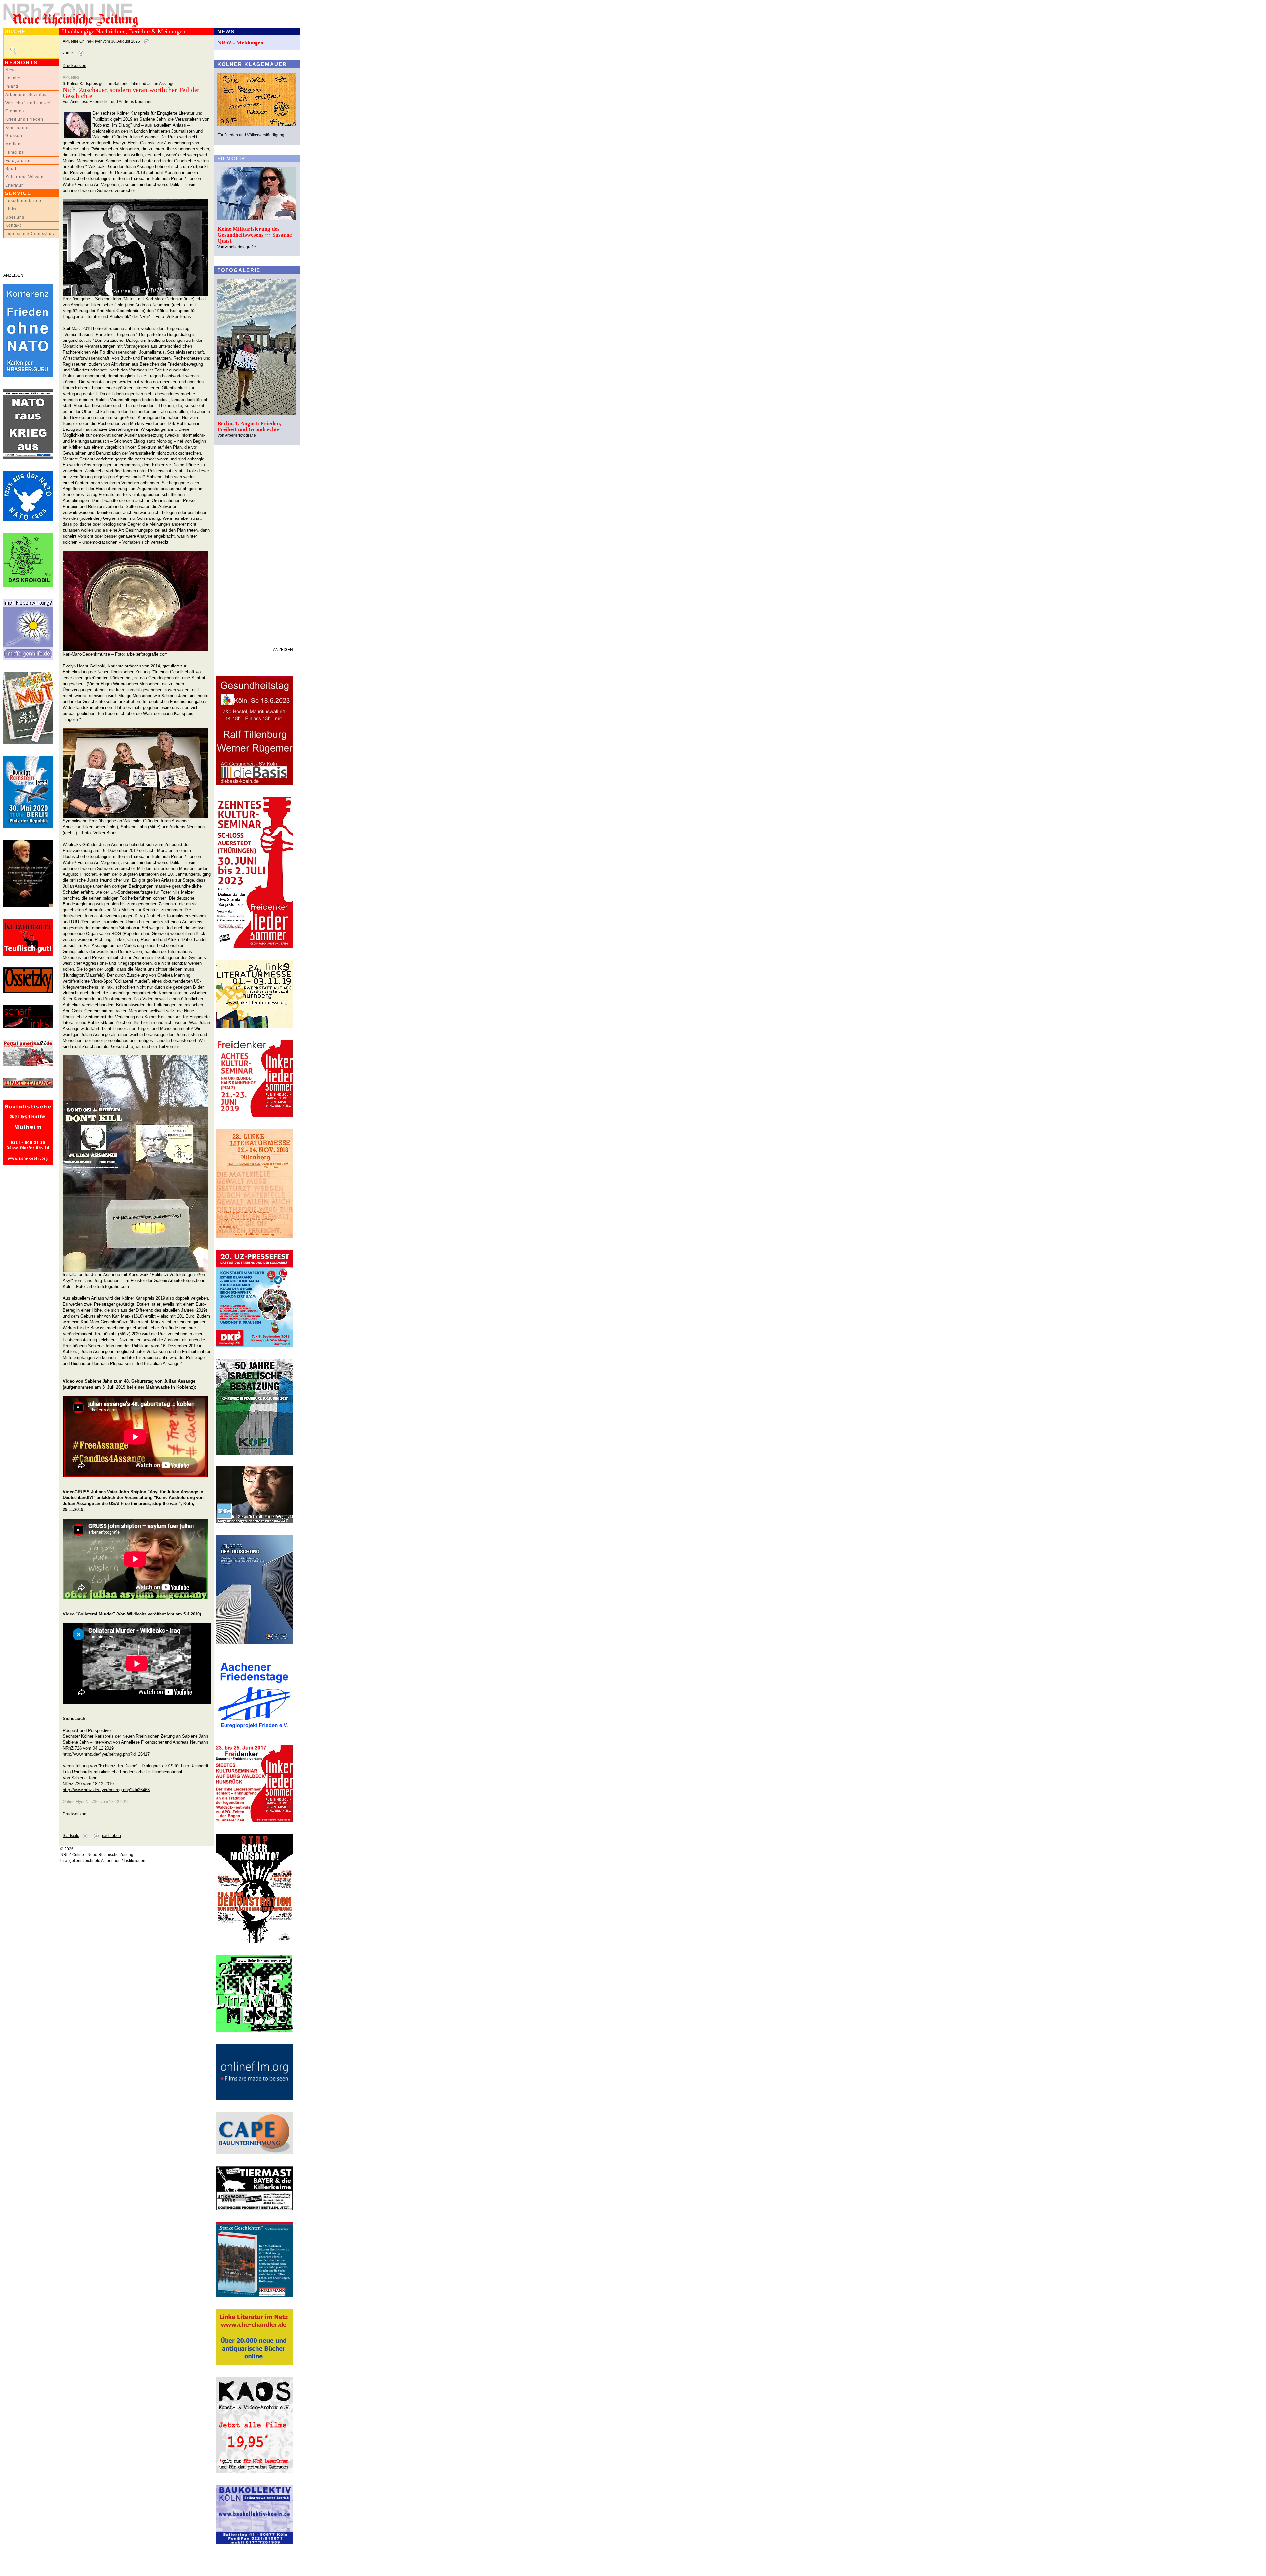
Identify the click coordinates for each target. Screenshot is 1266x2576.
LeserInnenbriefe (23, 201)
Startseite (71, 1836)
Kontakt (13, 225)
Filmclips (15, 152)
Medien (13, 144)
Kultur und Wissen (24, 177)
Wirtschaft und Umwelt (29, 103)
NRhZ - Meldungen (240, 43)
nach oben (111, 1836)
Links (11, 209)
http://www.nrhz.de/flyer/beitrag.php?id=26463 (106, 1790)
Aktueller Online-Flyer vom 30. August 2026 (101, 41)
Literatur (14, 185)
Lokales (14, 78)
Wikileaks (137, 1614)
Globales (15, 111)
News (11, 70)
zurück (69, 53)
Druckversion (75, 66)
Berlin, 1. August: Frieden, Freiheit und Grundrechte (249, 426)
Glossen (14, 136)
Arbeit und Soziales (26, 95)
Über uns (15, 217)
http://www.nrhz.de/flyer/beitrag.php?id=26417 (106, 1754)
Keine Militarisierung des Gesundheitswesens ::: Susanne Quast (255, 235)
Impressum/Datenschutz (30, 234)
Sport (11, 169)
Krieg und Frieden (24, 119)
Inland (12, 86)
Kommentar (17, 128)
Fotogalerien (19, 161)
